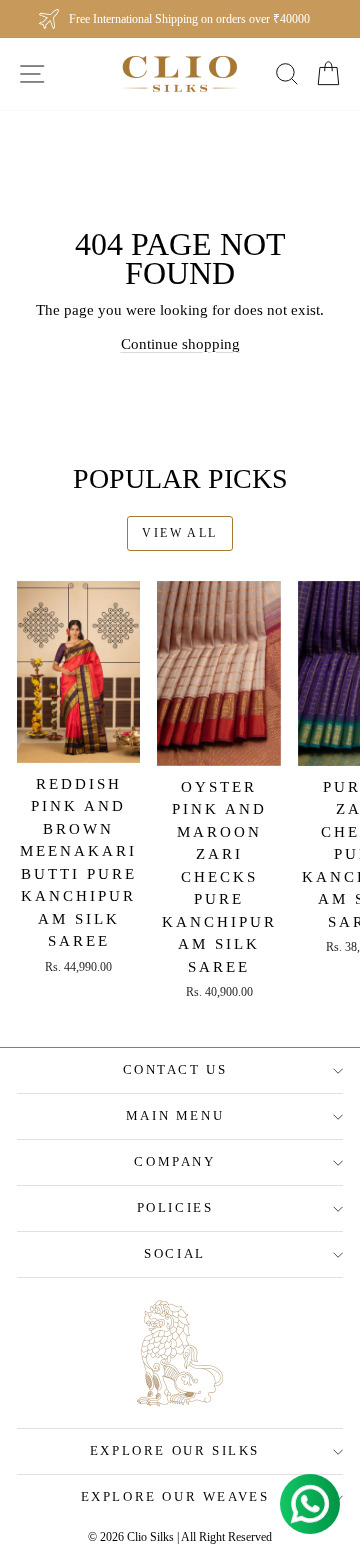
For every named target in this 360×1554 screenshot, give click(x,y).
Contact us (175, 1069)
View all (179, 533)
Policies (175, 1207)
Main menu (175, 1115)
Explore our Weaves (175, 1496)
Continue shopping (180, 344)
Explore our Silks (175, 1450)
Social (175, 1253)
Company (174, 1161)
